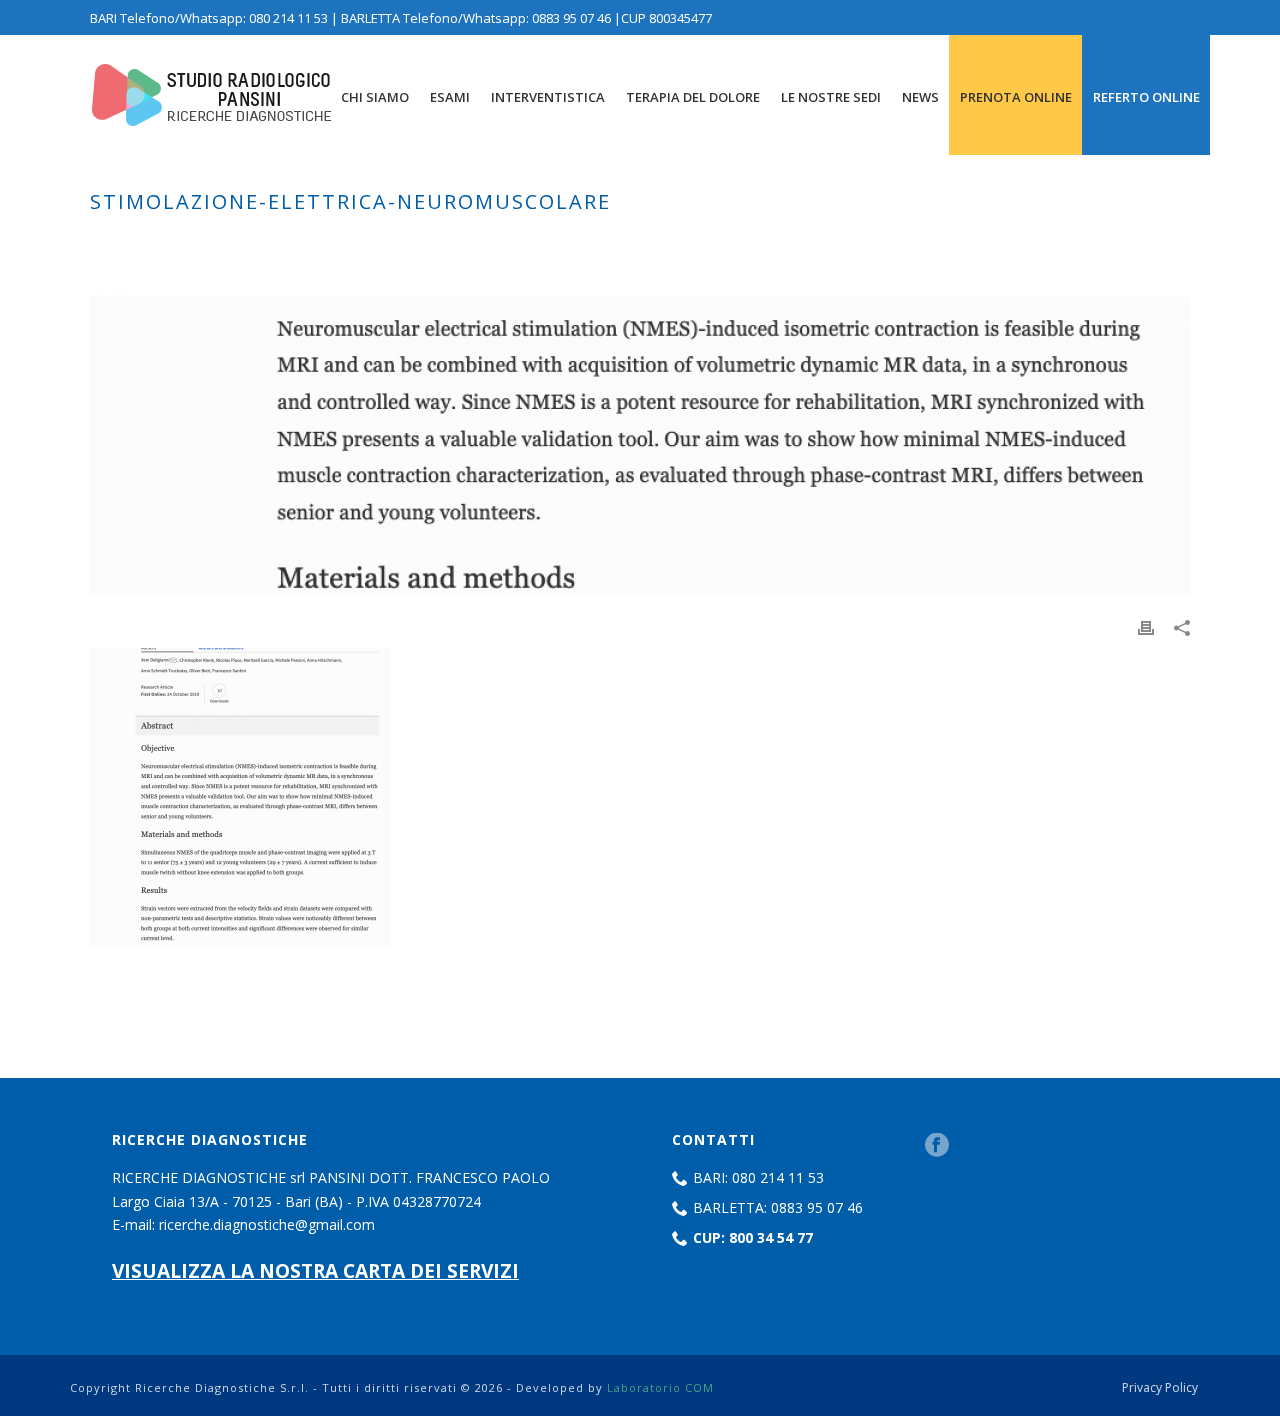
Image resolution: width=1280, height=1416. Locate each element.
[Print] (1146, 626)
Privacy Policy (1160, 1388)
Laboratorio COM (660, 1387)
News (920, 97)
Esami (450, 97)
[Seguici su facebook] (937, 1146)
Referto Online (1146, 97)
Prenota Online (1016, 97)
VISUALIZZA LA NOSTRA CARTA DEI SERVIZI (315, 1270)
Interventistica (548, 97)
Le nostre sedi (831, 97)
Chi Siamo (375, 97)
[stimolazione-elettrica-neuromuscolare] (640, 445)
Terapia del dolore (693, 97)
